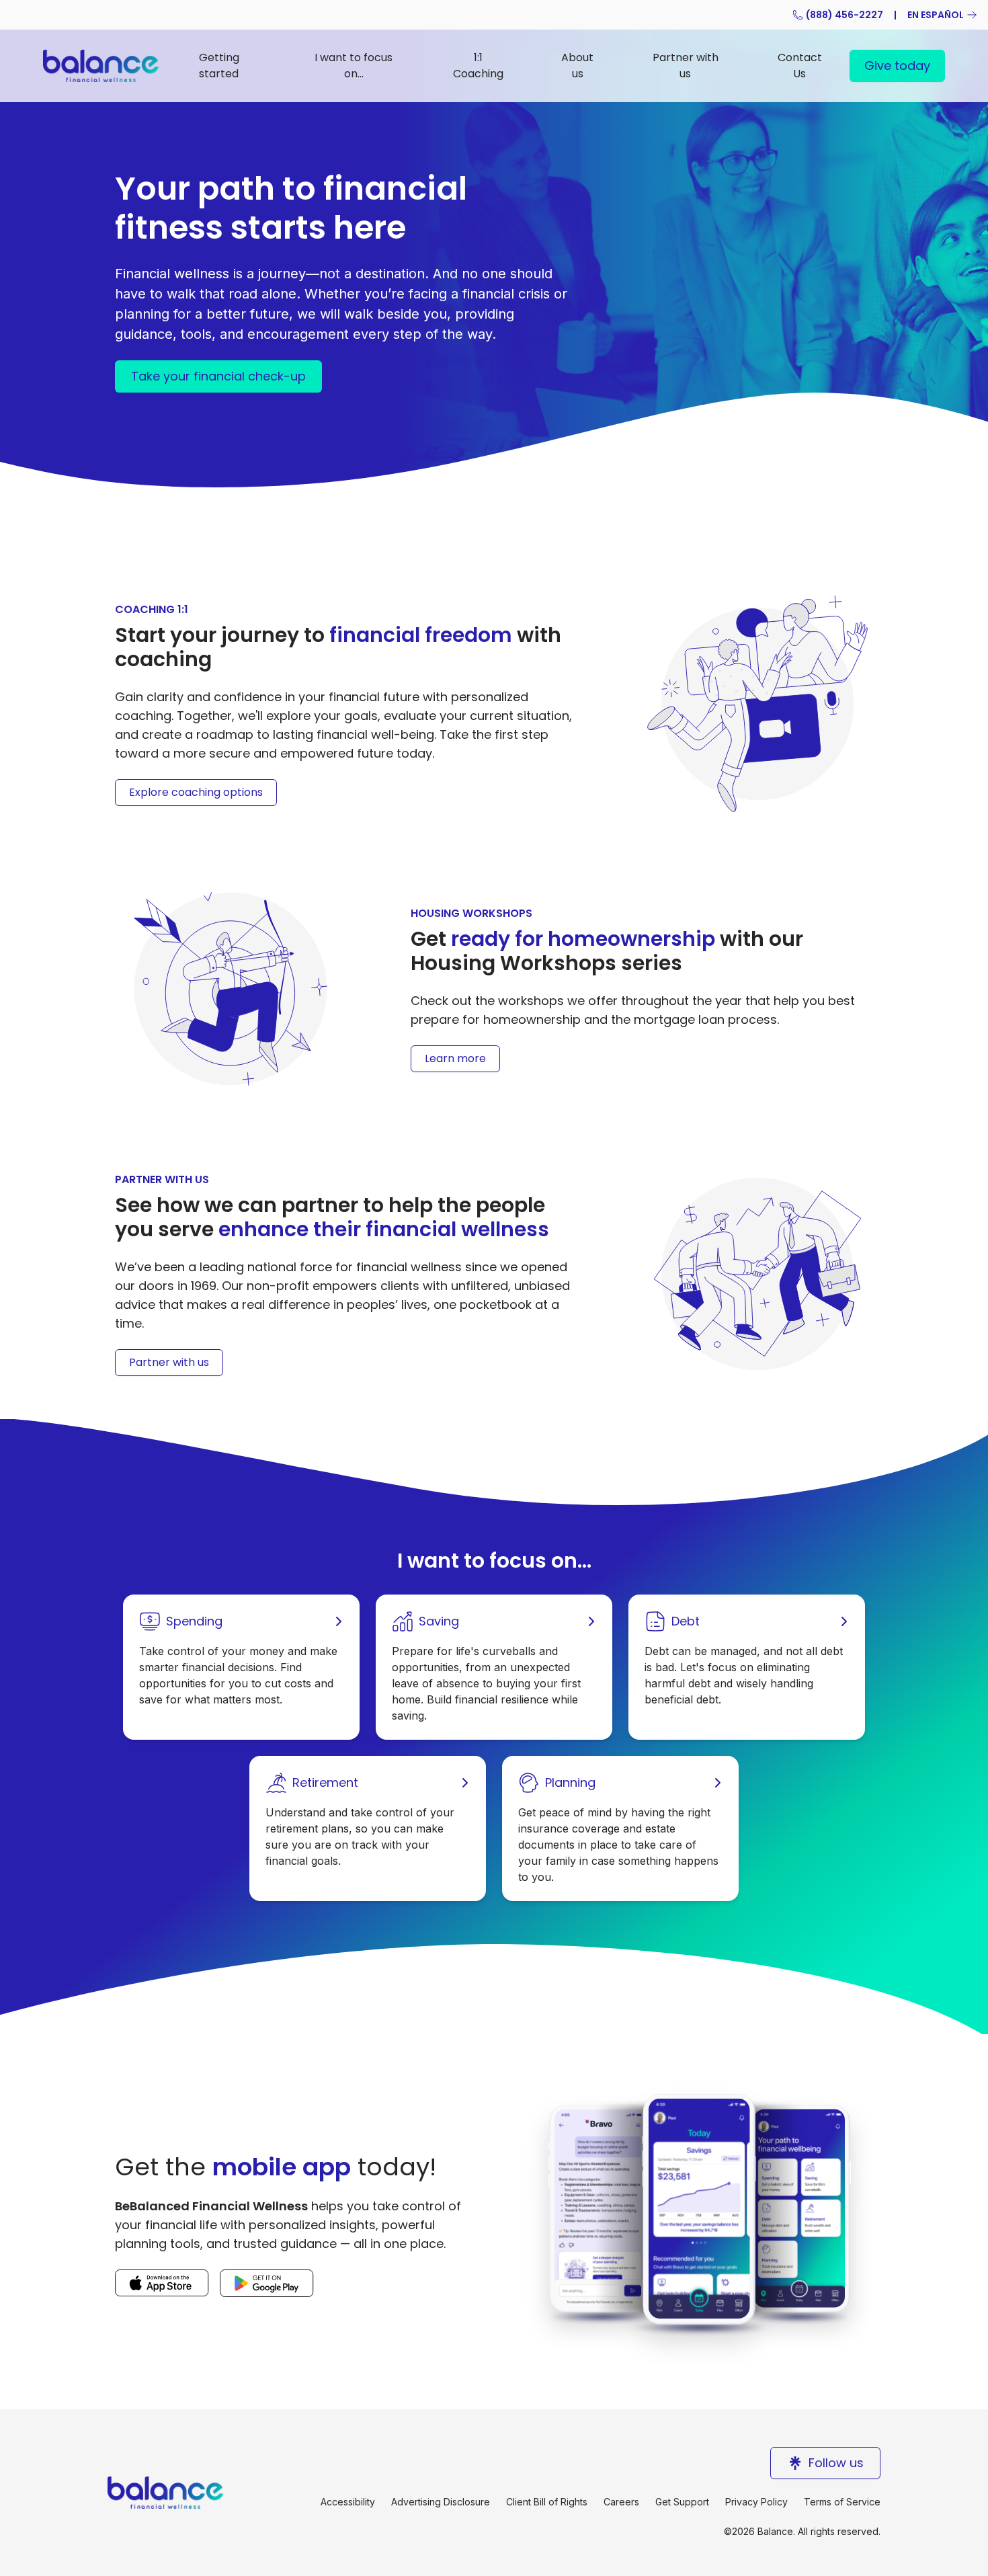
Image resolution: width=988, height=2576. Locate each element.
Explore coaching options (196, 792)
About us (577, 66)
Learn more (455, 1058)
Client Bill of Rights (547, 2502)
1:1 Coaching (478, 66)
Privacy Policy (756, 2502)
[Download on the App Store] (162, 2283)
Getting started (219, 66)
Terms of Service (842, 2502)
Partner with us (686, 66)
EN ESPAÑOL (936, 15)
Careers (621, 2502)
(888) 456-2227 (845, 15)
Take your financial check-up (218, 376)
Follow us (836, 2463)
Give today (897, 66)
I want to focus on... (354, 66)
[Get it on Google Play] (267, 2283)
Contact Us (800, 66)
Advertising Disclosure (441, 2502)
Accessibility (348, 2502)
